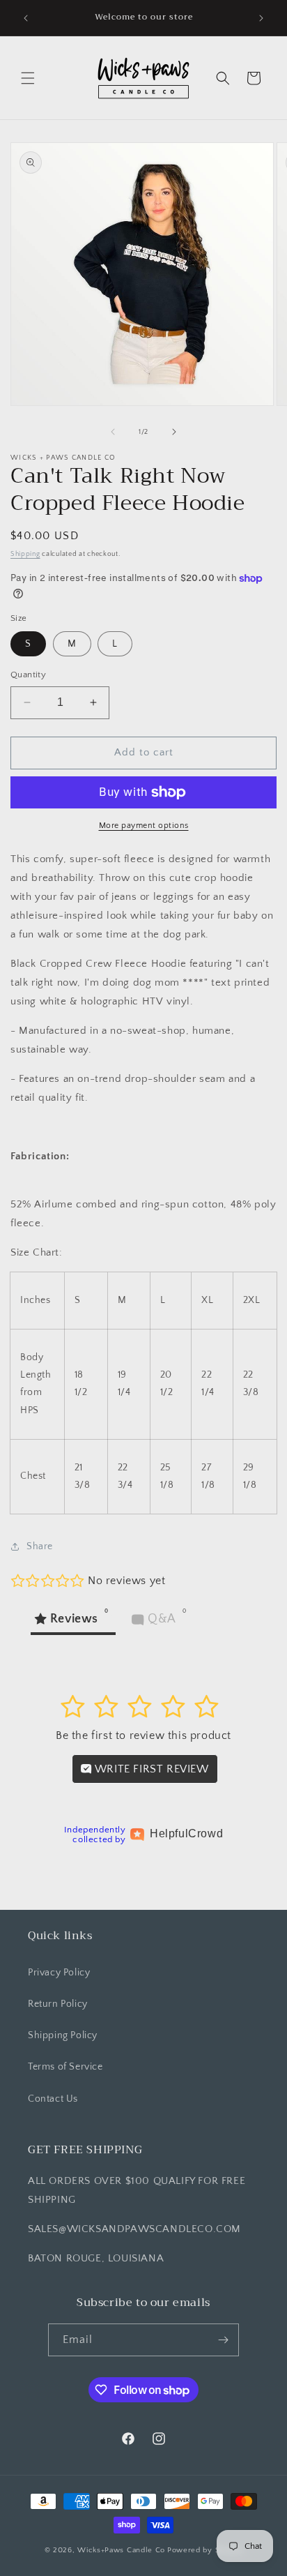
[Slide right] (174, 432)
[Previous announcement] (26, 18)
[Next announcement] (261, 18)
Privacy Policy (59, 1973)
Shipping (25, 554)
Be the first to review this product (143, 1735)
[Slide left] (113, 432)
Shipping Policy (63, 2035)
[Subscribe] (223, 2340)
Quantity (28, 675)
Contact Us (53, 2099)
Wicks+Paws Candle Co (121, 2550)
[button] (28, 78)
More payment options (144, 826)
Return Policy (58, 2004)
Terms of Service (65, 2067)
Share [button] (40, 1546)
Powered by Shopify (205, 2550)
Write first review (150, 1769)
